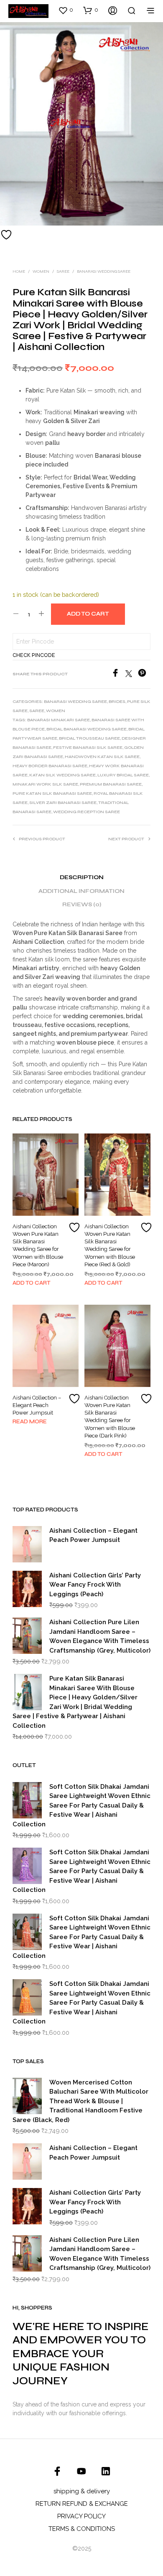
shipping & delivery (82, 2491)
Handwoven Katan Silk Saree (102, 757)
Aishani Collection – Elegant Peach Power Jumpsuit (37, 1405)
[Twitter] (132, 675)
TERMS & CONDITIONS (82, 2529)
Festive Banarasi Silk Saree (88, 748)
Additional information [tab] (81, 891)
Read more (30, 1422)
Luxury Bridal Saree (123, 775)
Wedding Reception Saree (87, 812)
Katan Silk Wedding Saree (62, 775)
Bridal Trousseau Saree (89, 738)
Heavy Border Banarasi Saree (50, 766)
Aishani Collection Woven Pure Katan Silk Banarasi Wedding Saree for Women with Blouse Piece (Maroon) (38, 1245)
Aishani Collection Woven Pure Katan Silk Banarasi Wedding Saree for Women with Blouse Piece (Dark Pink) (110, 1417)
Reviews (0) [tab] (82, 905)
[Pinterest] (144, 675)
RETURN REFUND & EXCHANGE (82, 2504)
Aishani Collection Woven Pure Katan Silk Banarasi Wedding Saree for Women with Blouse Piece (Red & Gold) (110, 1245)
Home (19, 271)
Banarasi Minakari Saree (59, 720)
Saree (63, 271)
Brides (117, 702)
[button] (66, 10)
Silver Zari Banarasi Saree (63, 803)
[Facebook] (118, 675)
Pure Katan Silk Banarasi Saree (52, 794)
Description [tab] (82, 877)
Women (41, 271)
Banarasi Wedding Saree (104, 271)
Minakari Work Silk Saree (45, 784)
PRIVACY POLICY (81, 2516)
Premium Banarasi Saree (111, 784)
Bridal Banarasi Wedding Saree (87, 729)
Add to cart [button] (32, 1283)
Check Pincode (34, 655)
